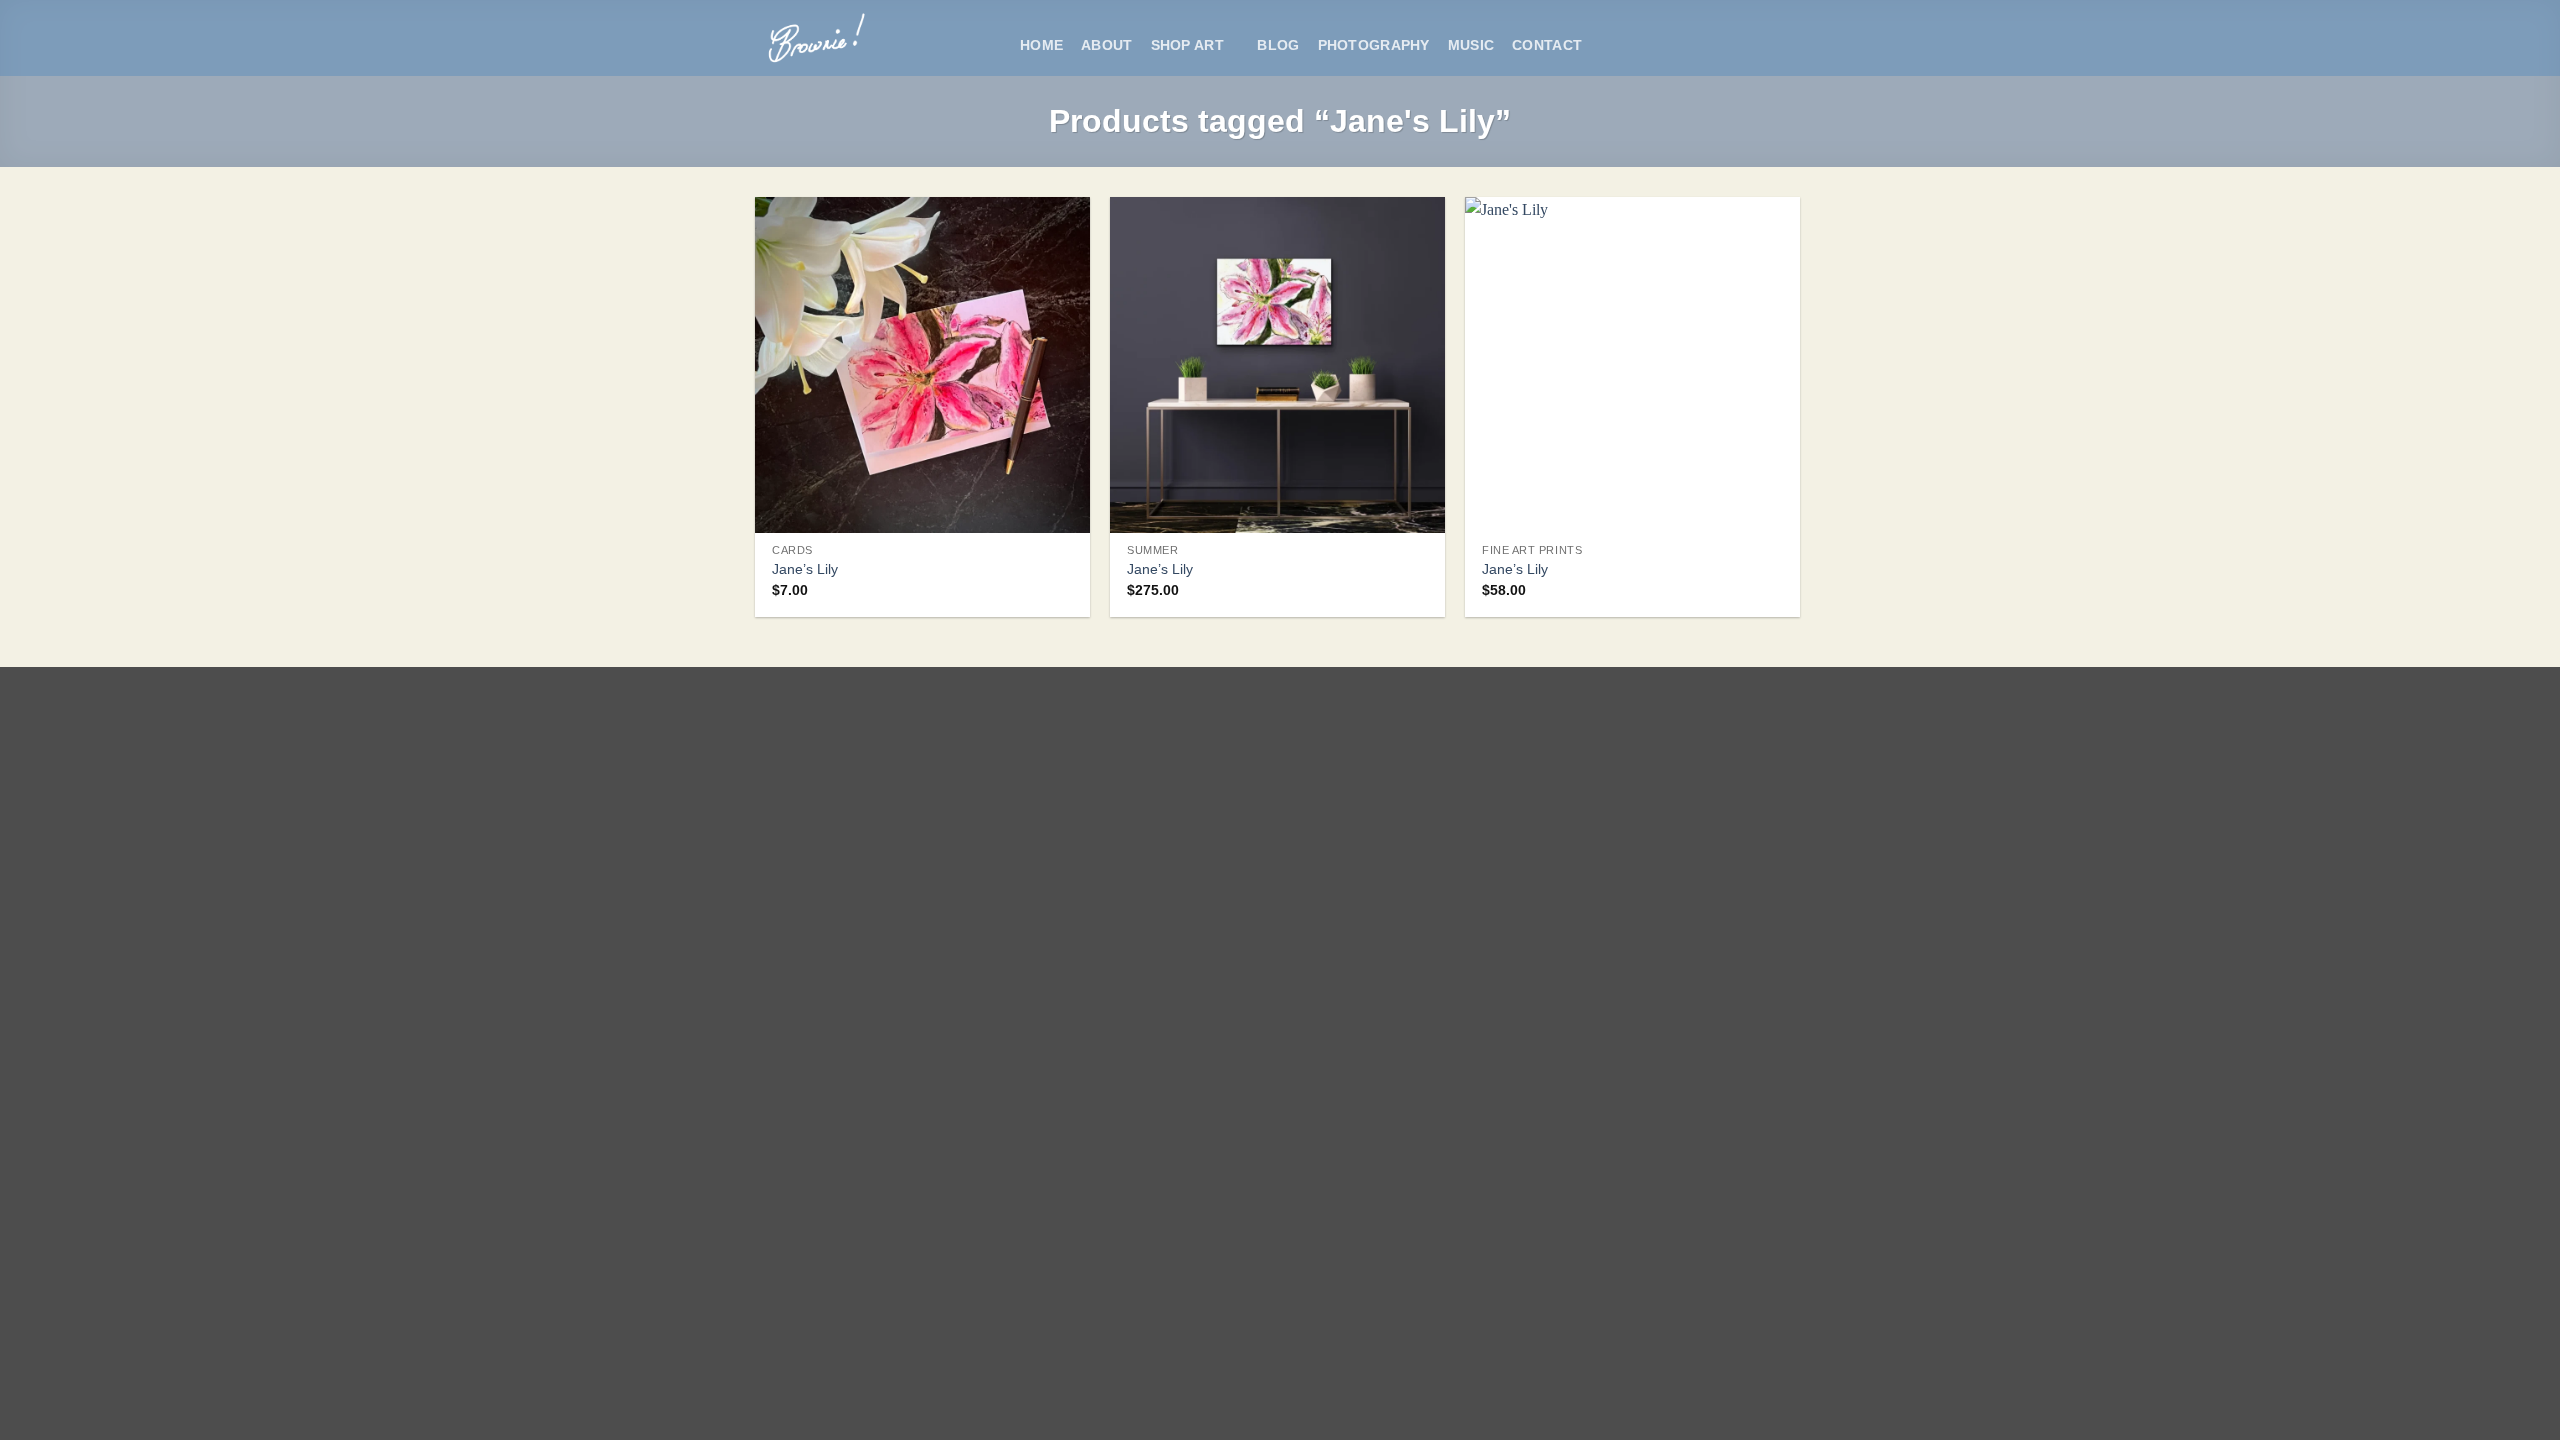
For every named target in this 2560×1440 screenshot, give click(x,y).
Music (1471, 45)
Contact (1547, 45)
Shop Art (1187, 45)
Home (1041, 45)
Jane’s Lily (805, 569)
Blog (1278, 45)
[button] (1610, 46)
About (1106, 45)
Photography (1374, 45)
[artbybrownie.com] (872, 38)
